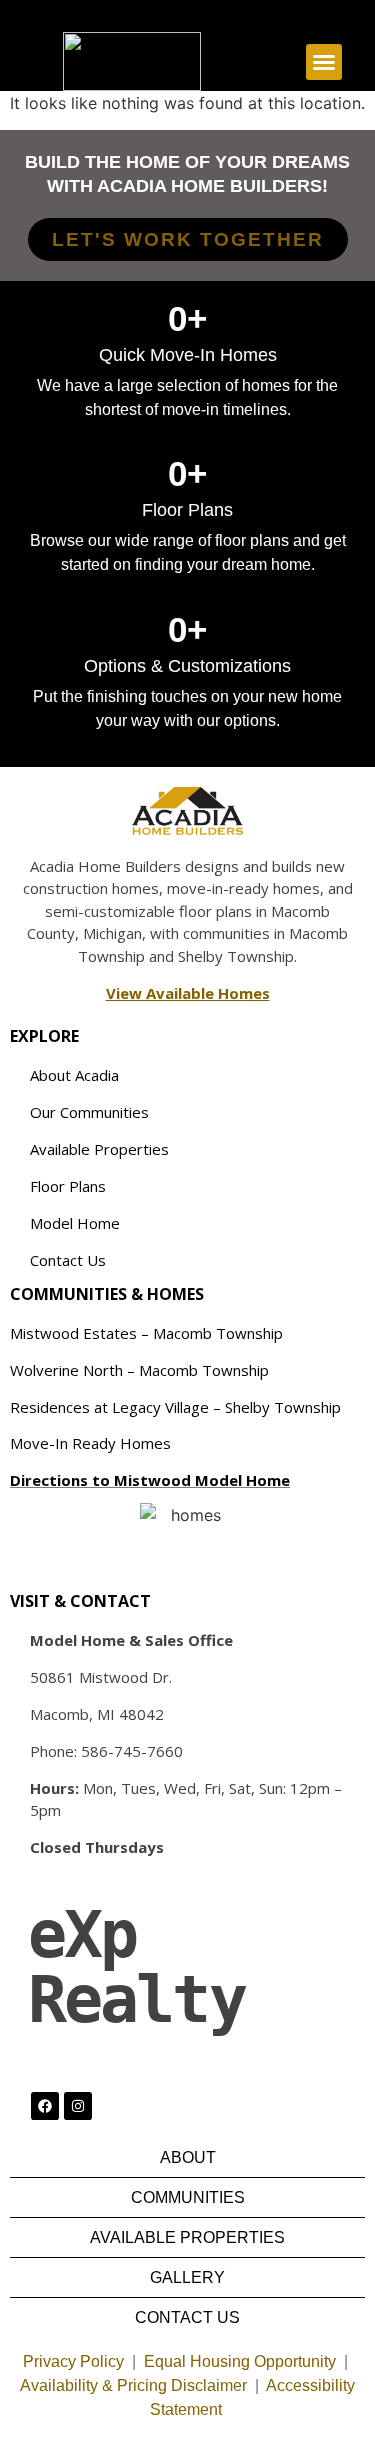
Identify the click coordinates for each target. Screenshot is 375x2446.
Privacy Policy (73, 2361)
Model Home (75, 1223)
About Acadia (74, 1075)
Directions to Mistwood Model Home (150, 1480)
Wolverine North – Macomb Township (139, 1370)
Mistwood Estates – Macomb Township (146, 1333)
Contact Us (68, 1260)
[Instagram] (78, 2106)
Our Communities (89, 1112)
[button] (324, 62)
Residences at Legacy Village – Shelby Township (175, 1407)
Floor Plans (68, 1186)
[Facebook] (45, 2106)
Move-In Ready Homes (90, 1443)
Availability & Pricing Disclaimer (133, 2385)
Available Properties (99, 1149)
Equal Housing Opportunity (240, 2361)
